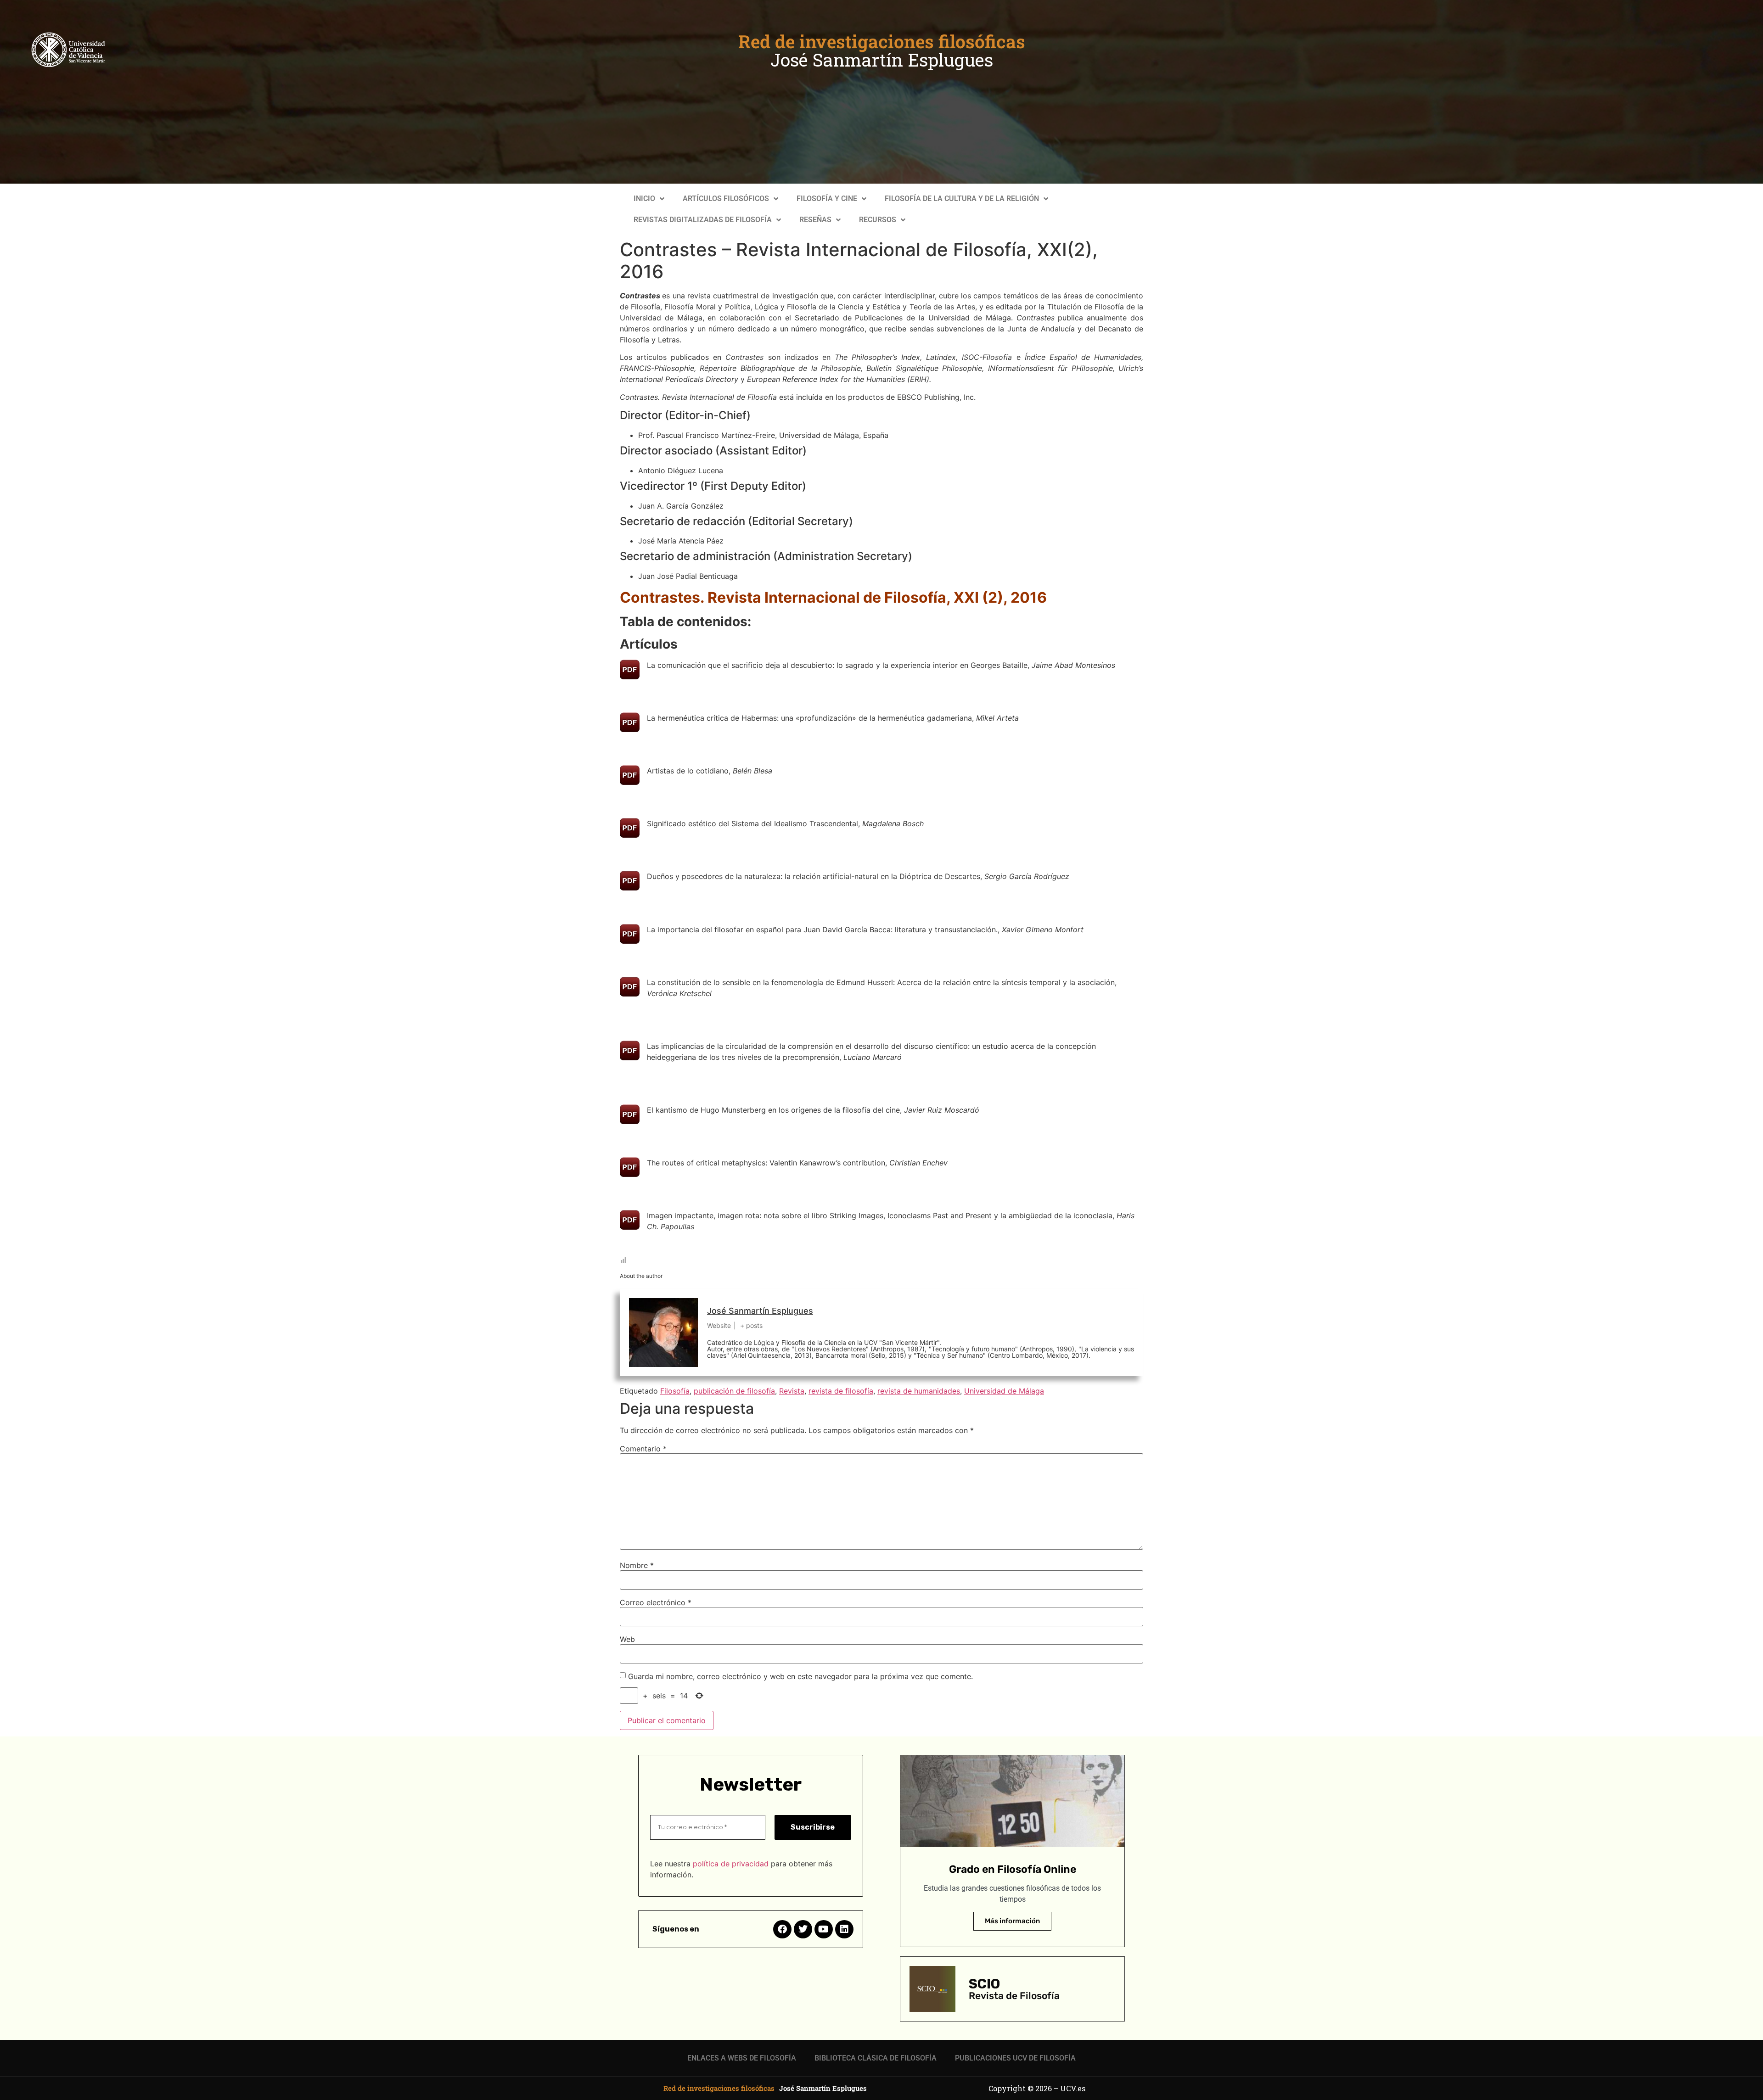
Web (627, 1639)
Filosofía (675, 1391)
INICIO (644, 199)
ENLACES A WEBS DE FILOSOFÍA (742, 2058)
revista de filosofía (841, 1391)
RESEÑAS (815, 220)
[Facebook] (782, 1929)
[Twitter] (803, 1929)
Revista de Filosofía (1014, 1996)
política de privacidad (731, 1864)
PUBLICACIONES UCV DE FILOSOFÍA (1015, 2058)
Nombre (637, 1565)
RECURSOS (878, 220)
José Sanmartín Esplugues (882, 60)
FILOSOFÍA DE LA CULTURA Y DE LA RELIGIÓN (962, 199)
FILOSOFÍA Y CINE (827, 199)
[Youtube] (824, 1929)
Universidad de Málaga (1004, 1391)
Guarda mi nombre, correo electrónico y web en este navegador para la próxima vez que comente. (800, 1676)
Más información (1012, 1921)
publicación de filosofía (734, 1391)
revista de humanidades (919, 1391)
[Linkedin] (844, 1929)
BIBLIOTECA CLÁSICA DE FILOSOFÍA (876, 2058)
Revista (792, 1391)
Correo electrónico (656, 1602)
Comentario (643, 1449)
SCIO (984, 1984)
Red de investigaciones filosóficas (882, 41)
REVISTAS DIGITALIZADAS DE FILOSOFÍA (703, 220)
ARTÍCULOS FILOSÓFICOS (726, 199)
